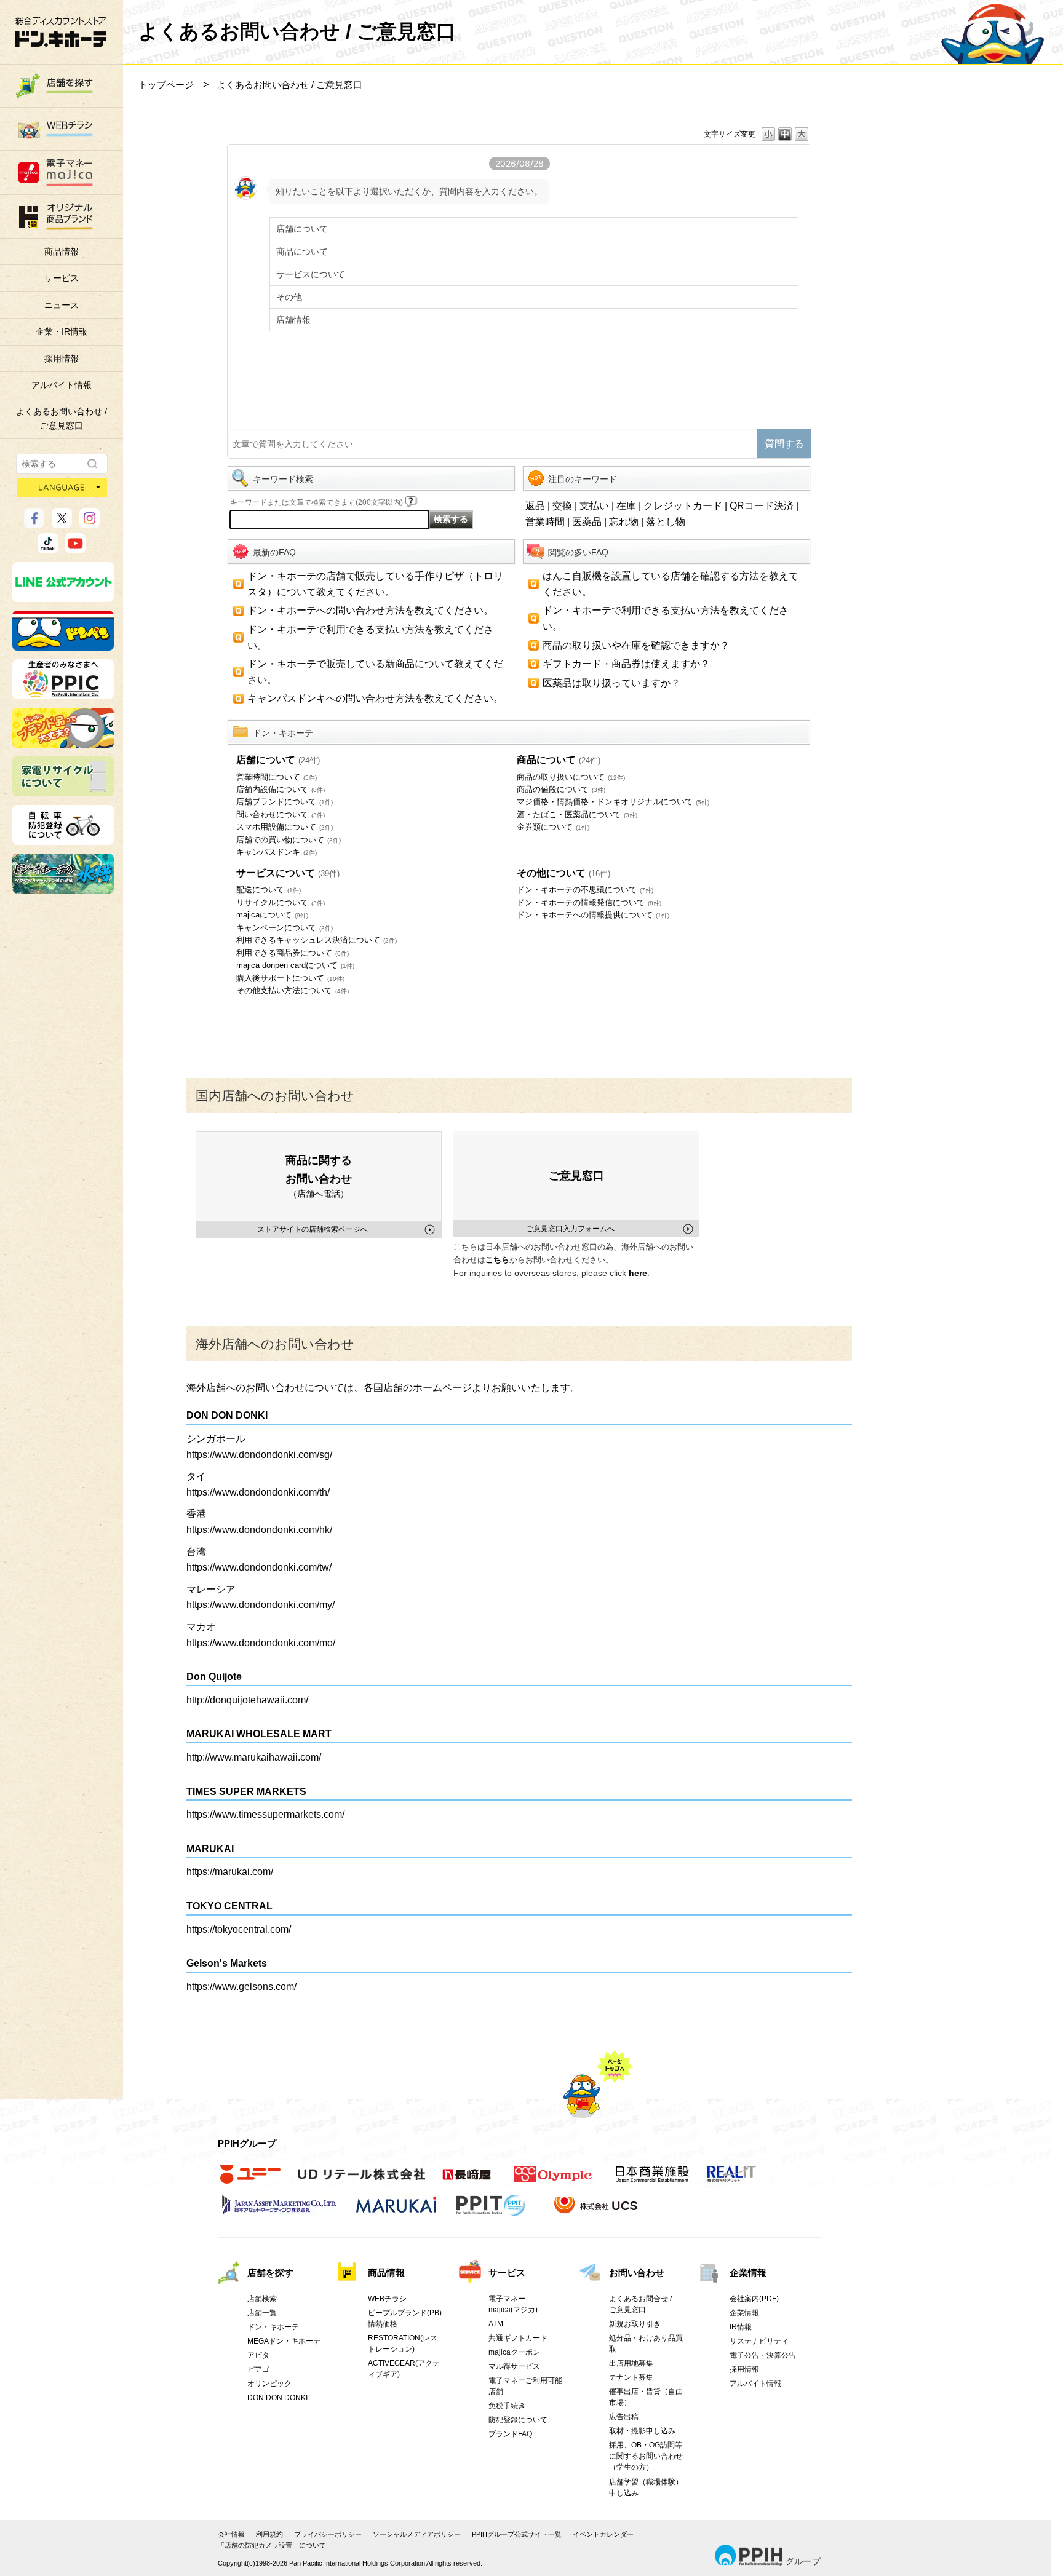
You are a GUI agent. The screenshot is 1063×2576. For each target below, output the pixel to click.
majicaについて (272, 915)
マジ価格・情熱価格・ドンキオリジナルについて (613, 802)
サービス (62, 278)
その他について (563, 873)
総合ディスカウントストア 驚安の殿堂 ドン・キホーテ (61, 32)
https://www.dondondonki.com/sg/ (259, 1455)
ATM (496, 2324)
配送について (269, 890)
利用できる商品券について (293, 953)
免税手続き (507, 2406)
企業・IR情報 (62, 331)
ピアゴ (258, 2369)
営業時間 (545, 522)
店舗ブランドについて (285, 802)
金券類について (553, 827)
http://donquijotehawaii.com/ (247, 1700)
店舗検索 (262, 2299)
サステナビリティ (759, 2341)
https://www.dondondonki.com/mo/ (261, 1643)
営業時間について (277, 777)
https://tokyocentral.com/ (239, 1929)
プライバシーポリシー (328, 2534)
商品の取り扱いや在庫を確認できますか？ (636, 645)
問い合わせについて (281, 814)
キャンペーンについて (285, 928)
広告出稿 (624, 2417)
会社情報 (231, 2534)
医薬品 (587, 522)
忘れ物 (624, 522)
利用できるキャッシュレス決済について (317, 940)
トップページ (166, 85)
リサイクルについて (281, 902)
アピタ (258, 2355)
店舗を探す (270, 2273)
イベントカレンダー (603, 2534)
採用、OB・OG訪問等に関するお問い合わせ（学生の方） (646, 2456)
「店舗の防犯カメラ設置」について (272, 2545)
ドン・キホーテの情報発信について (589, 902)
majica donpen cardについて (295, 965)
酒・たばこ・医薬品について (577, 814)
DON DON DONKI (277, 2398)
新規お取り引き (635, 2324)
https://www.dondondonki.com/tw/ (259, 1567)
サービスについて (288, 873)
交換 (562, 506)
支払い (594, 506)
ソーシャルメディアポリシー (417, 2534)
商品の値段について (561, 789)
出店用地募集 (631, 2363)
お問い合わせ (637, 2273)
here (638, 1273)
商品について (559, 760)
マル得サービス (514, 2366)
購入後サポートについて (290, 978)
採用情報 (62, 359)
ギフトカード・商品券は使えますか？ (626, 664)
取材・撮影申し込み (642, 2431)
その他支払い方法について (293, 990)
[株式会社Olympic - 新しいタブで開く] (553, 2181)
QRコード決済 (762, 506)
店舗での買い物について (289, 840)
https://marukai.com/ (230, 1872)
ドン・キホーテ (273, 2327)
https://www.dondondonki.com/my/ (261, 1605)
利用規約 (269, 2534)
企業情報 (748, 2273)
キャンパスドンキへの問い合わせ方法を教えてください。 (375, 698)
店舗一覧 (262, 2313)
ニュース (62, 305)
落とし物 (666, 522)
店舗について (278, 760)
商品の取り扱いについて (571, 777)
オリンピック (269, 2384)
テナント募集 (631, 2377)
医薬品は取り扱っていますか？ (611, 683)
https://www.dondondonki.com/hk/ (259, 1530)
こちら (497, 1260)
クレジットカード (683, 506)
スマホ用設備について (285, 827)
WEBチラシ (387, 2299)
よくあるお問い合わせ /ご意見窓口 (62, 418)
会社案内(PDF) (754, 2299)
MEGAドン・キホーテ (284, 2341)
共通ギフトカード (518, 2338)
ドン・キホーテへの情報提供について (593, 915)
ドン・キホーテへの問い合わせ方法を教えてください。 (370, 610)
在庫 (626, 506)
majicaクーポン (514, 2352)
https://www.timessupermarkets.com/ (265, 1814)
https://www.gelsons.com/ (241, 1987)
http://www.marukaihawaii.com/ (254, 1757)
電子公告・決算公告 (763, 2355)
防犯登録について (518, 2420)
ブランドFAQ (510, 2434)
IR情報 (741, 2327)
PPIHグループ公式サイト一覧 (517, 2534)
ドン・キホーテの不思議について (585, 890)
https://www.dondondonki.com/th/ (258, 1492)
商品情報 (62, 252)
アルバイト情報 (62, 385)
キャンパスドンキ (277, 852)
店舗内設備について (281, 789)
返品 (535, 506)
